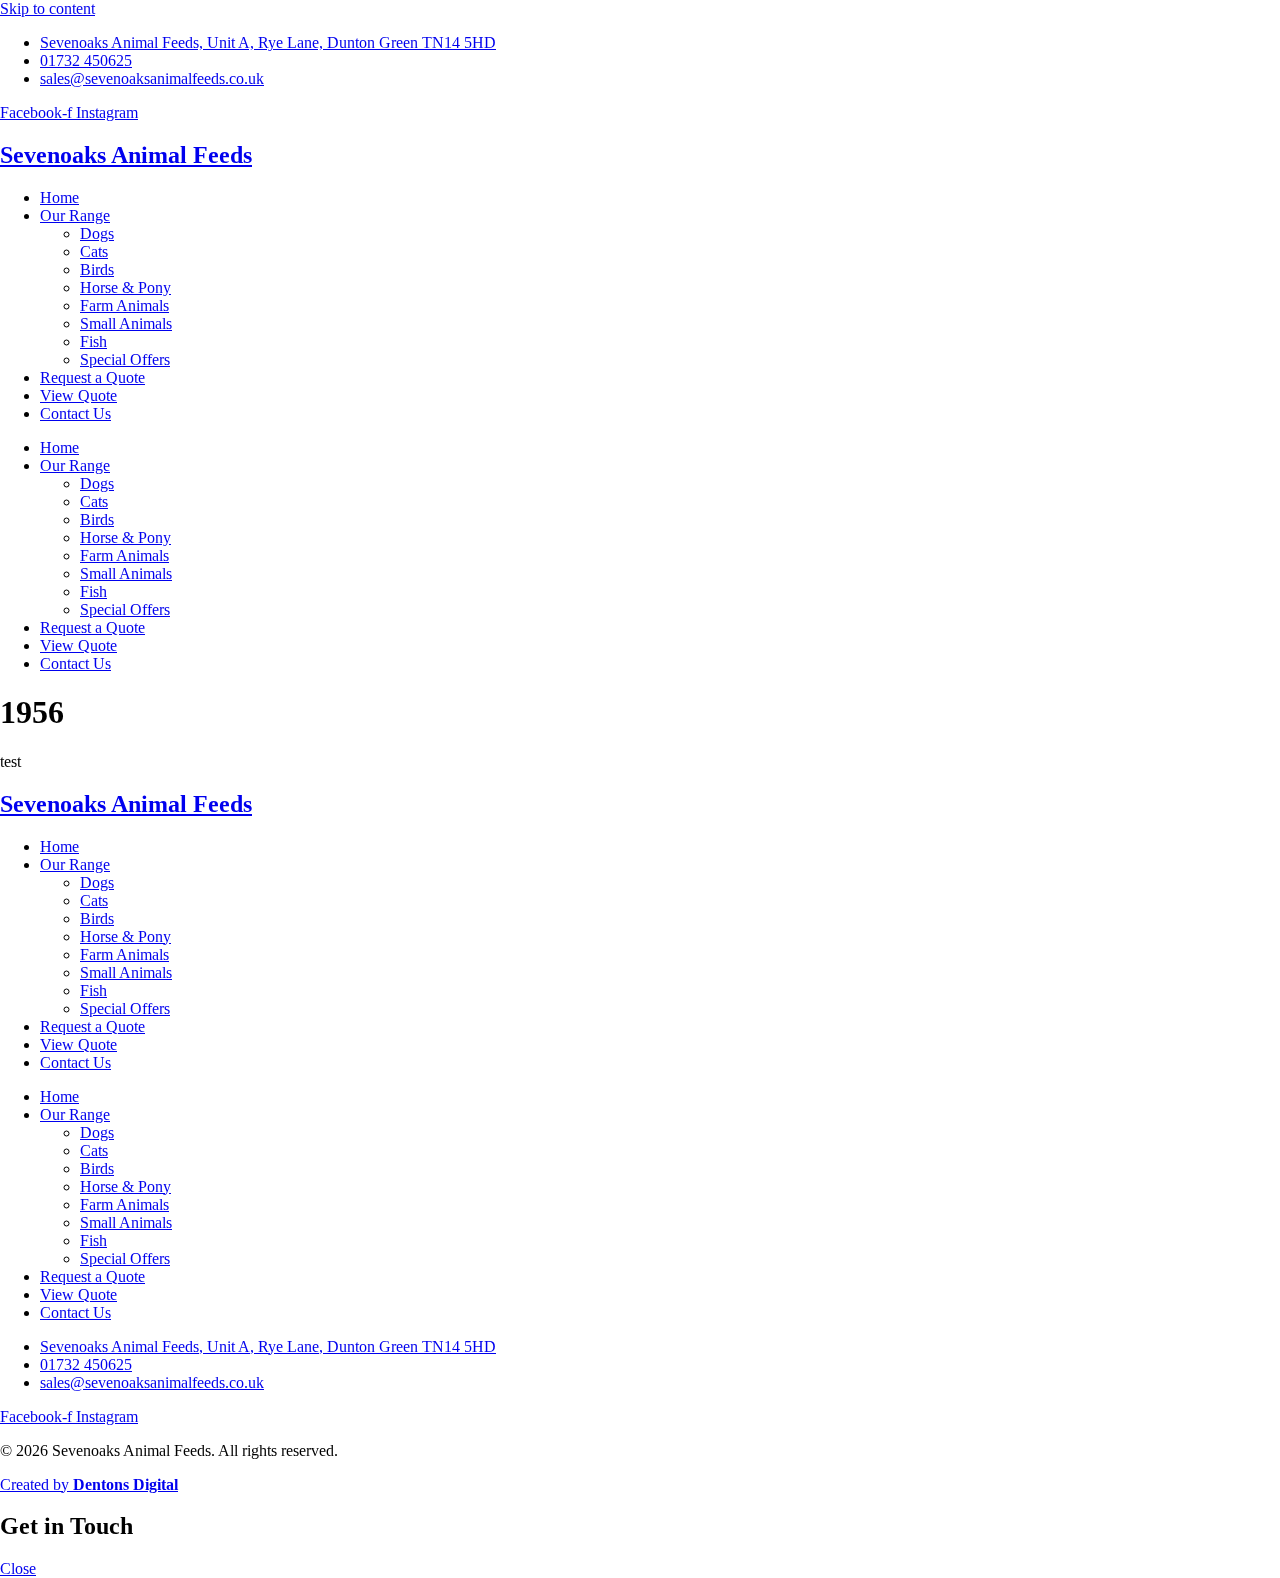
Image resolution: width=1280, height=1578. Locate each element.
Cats (94, 251)
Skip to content (47, 8)
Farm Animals (124, 305)
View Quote (78, 395)
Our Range (75, 215)
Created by (89, 1484)
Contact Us (75, 413)
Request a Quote (92, 377)
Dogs (97, 233)
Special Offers (125, 359)
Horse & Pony (125, 287)
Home (59, 197)
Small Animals (126, 323)
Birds (97, 269)
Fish (93, 341)
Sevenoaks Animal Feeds (126, 155)
